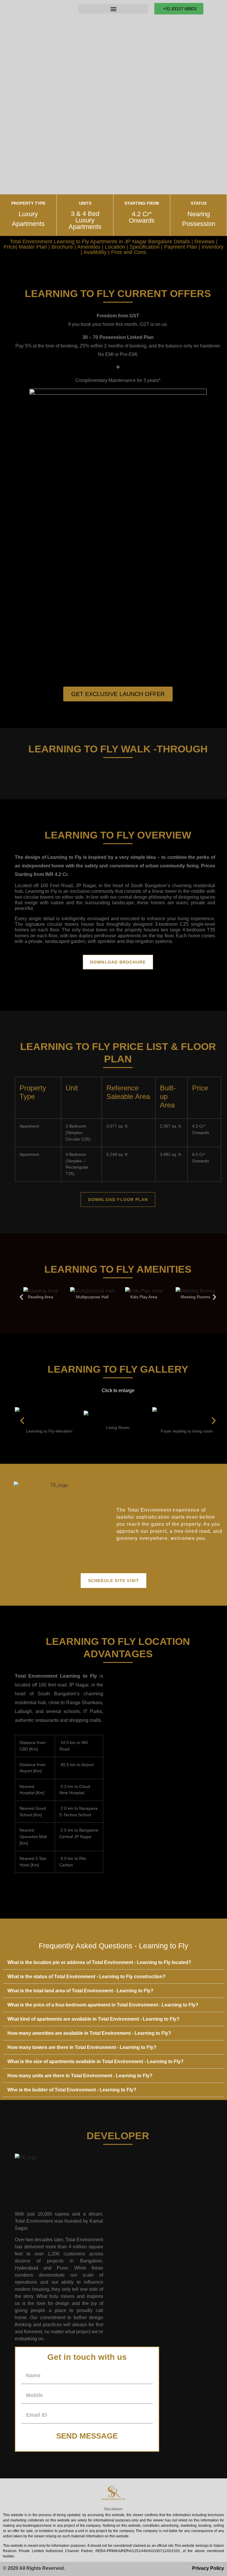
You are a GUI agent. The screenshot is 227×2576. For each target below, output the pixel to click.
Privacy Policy (208, 2568)
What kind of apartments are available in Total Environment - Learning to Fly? (93, 2019)
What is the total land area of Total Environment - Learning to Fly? (80, 1991)
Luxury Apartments (28, 219)
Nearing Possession (199, 219)
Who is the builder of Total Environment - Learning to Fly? (72, 2090)
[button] (21, 1297)
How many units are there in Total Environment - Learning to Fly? (80, 2076)
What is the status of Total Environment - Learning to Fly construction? (86, 1977)
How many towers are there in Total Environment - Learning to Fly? (82, 2047)
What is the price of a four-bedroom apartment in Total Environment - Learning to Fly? (103, 2005)
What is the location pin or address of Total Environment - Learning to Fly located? (99, 1962)
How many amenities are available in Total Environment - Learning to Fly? (89, 2033)
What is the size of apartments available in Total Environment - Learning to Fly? (95, 2061)
